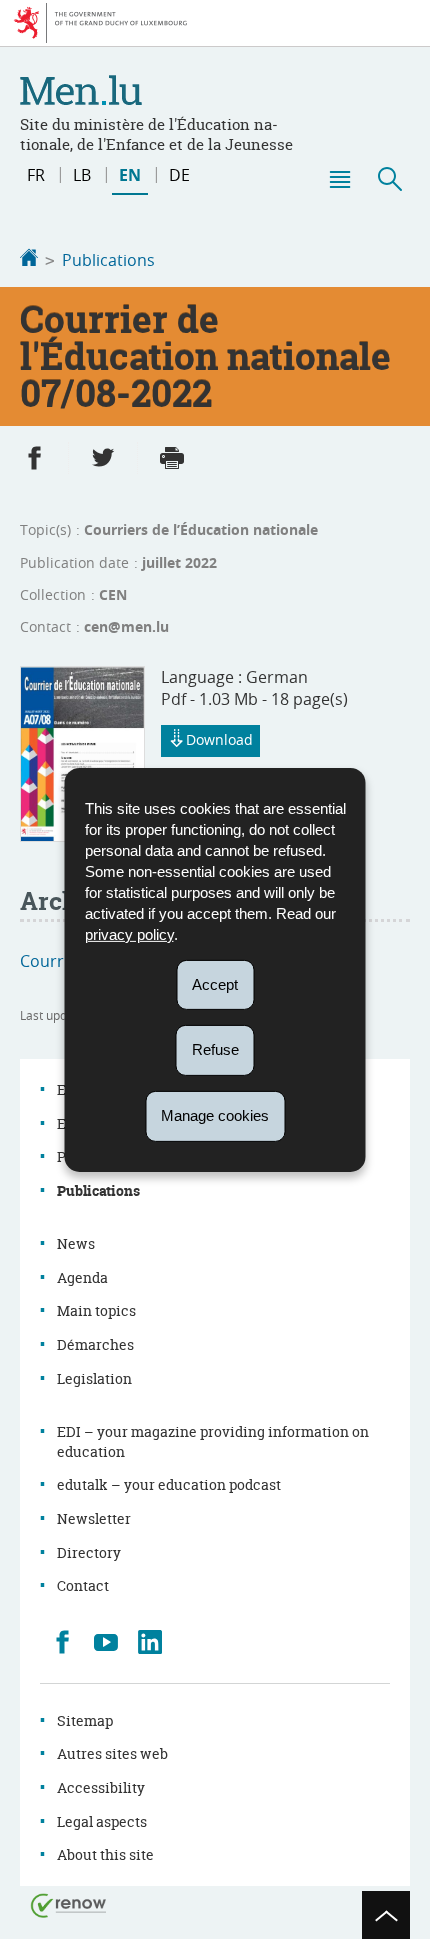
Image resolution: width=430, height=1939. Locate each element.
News (76, 1243)
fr (36, 175)
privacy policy (129, 933)
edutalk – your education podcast (169, 1484)
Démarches (95, 1344)
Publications (108, 260)
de (179, 175)
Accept (215, 983)
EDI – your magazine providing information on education (213, 1441)
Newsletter (94, 1518)
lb (82, 175)
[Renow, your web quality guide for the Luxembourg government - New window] (69, 1904)
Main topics (96, 1310)
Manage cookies (215, 1115)
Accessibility (101, 1787)
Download (219, 739)
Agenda (82, 1277)
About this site (105, 1854)
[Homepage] (29, 260)
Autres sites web (112, 1753)
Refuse (215, 1049)
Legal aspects (102, 1821)
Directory (89, 1552)
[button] (339, 179)
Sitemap (85, 1720)
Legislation (94, 1378)
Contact (83, 1585)
